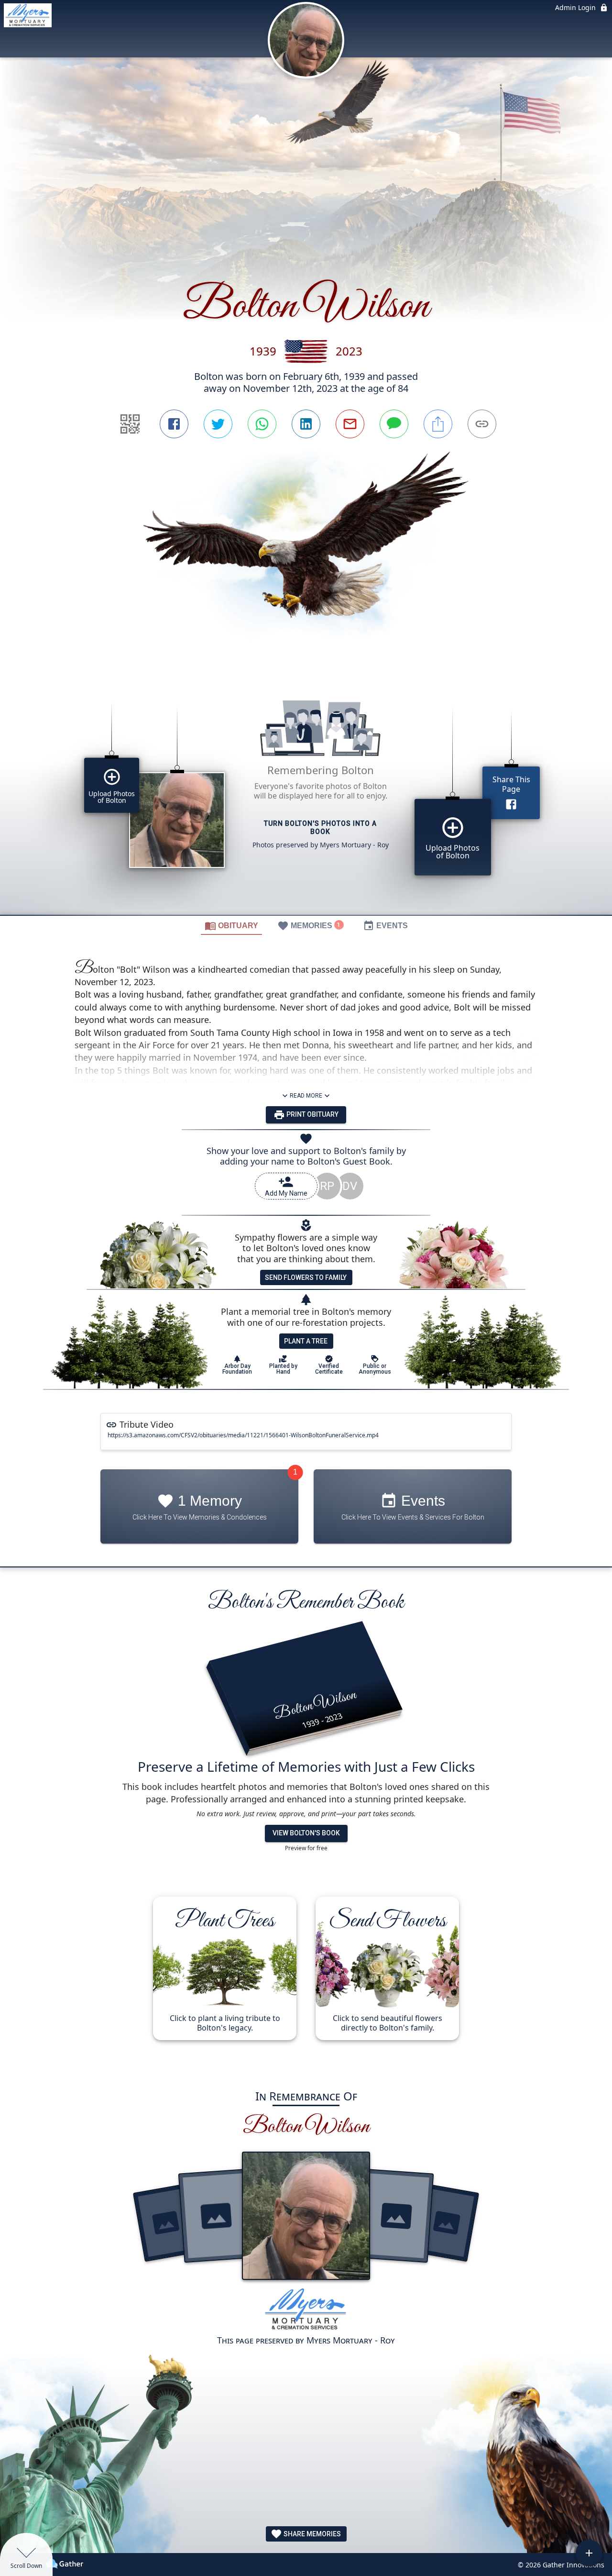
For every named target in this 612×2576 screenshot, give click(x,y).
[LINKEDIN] (306, 424)
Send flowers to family (306, 1277)
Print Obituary (312, 1114)
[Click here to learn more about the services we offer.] (306, 2311)
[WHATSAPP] (262, 424)
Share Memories (311, 2534)
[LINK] (482, 424)
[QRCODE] (130, 424)
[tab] (231, 925)
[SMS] (394, 424)
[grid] (306, 794)
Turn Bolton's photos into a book (320, 827)
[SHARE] (438, 424)
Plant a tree (306, 1341)
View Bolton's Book (306, 1833)
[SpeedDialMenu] (589, 2553)
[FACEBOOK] (174, 424)
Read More (306, 1096)
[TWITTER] (218, 424)
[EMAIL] (350, 424)
